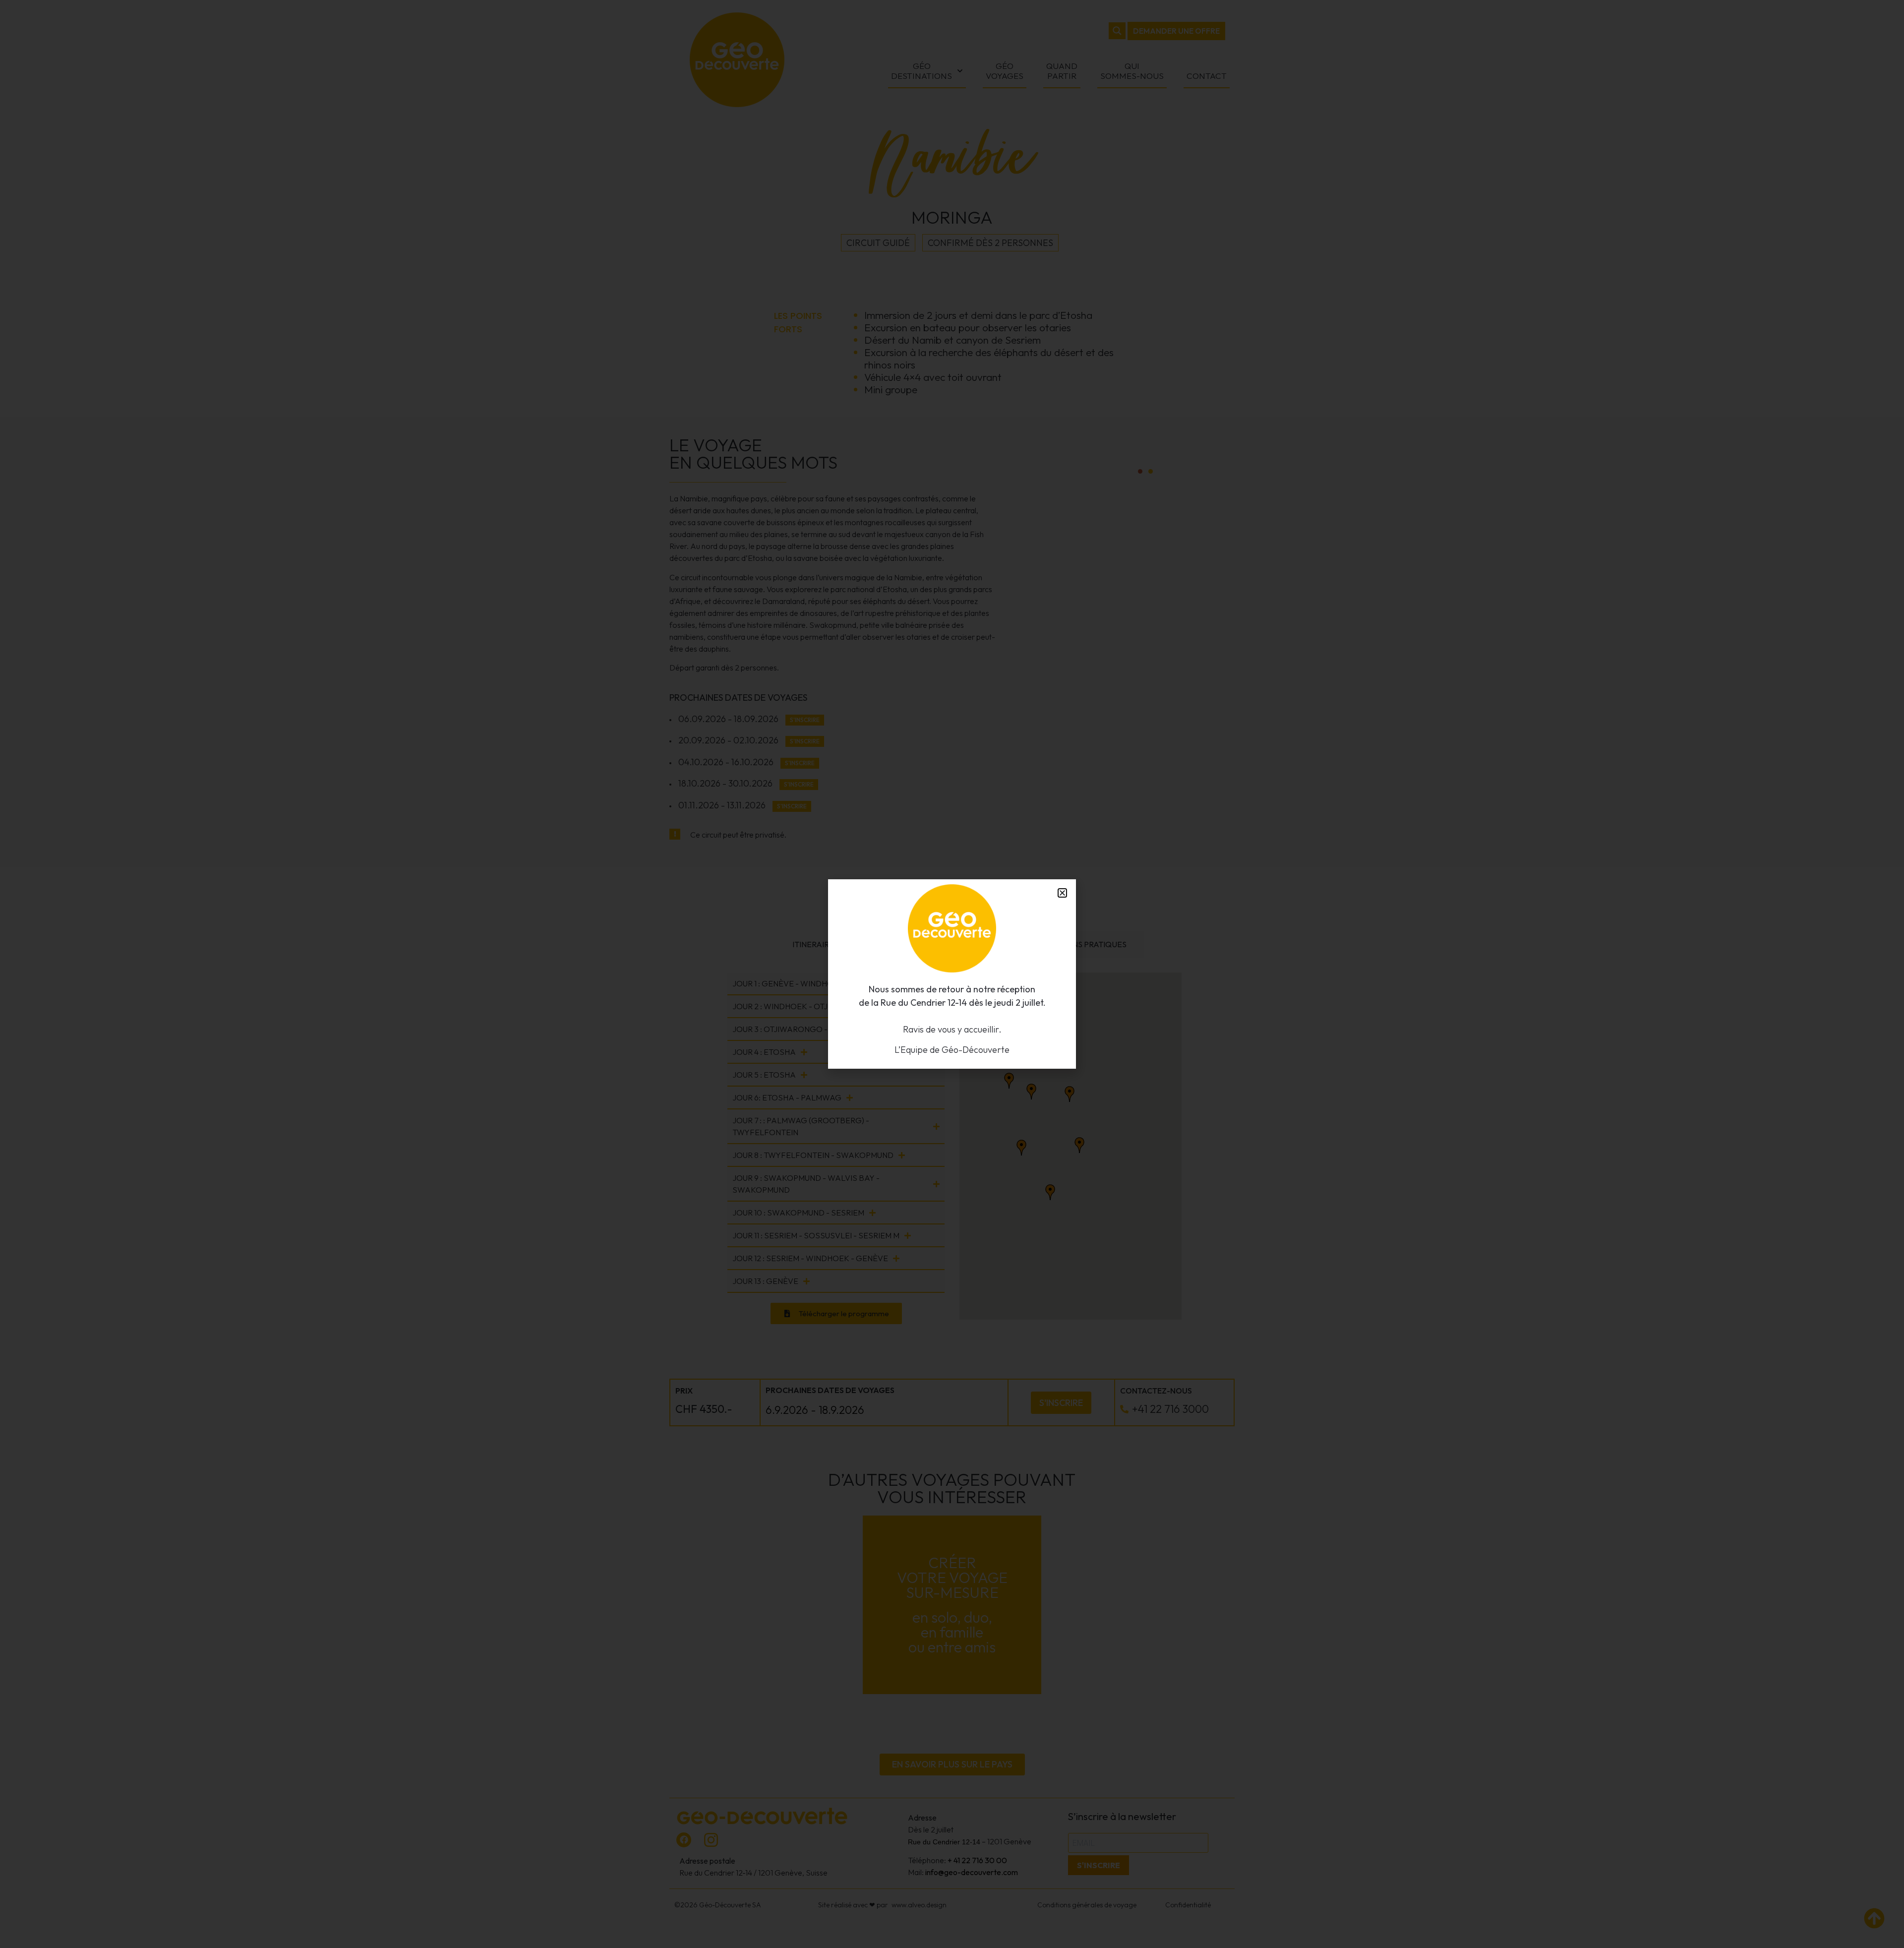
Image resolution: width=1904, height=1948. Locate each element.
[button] (1062, 893)
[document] (952, 974)
